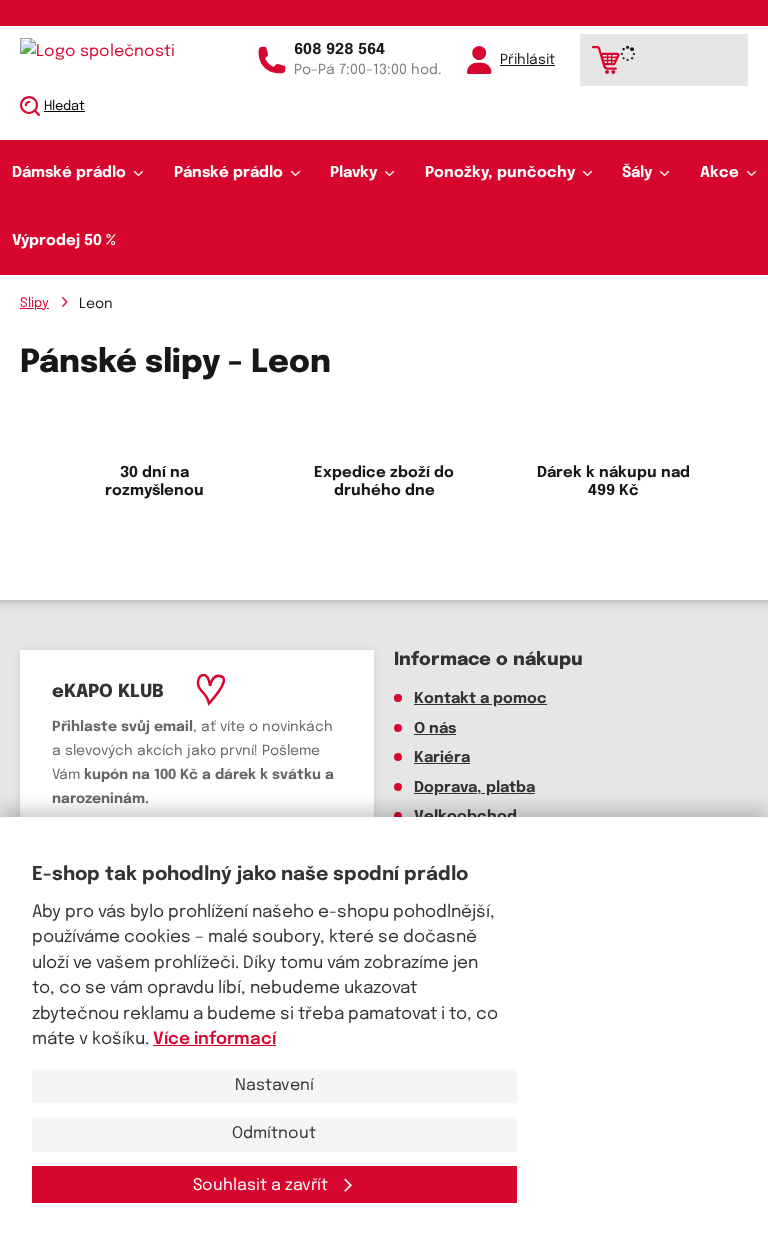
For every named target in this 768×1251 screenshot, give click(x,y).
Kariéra (442, 758)
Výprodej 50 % (64, 241)
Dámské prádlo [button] (69, 173)
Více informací (214, 1039)
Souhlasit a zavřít (262, 1185)
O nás (435, 729)
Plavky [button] (353, 173)
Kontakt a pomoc (480, 699)
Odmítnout (274, 1133)
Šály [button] (637, 173)
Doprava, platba (474, 788)
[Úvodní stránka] (105, 51)
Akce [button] (719, 173)
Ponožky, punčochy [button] (500, 173)
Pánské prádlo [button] (228, 173)
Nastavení (274, 1085)
